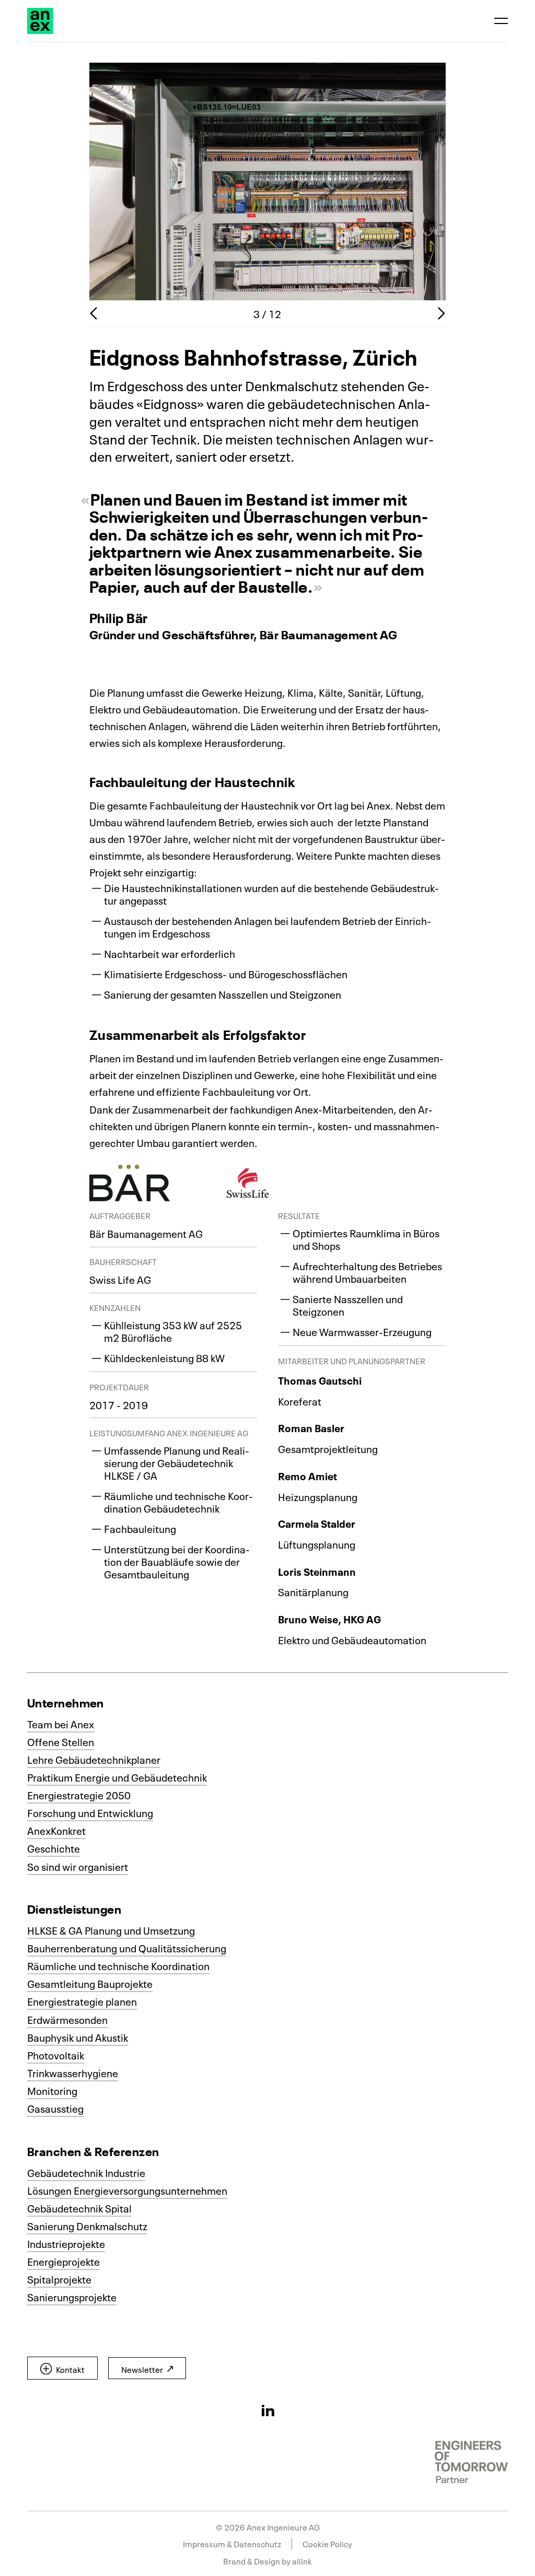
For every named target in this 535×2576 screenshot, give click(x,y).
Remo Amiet (307, 1476)
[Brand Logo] (40, 21)
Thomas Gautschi (320, 1380)
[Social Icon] (268, 2410)
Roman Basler (311, 1427)
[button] (62, 2368)
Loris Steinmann (317, 1571)
